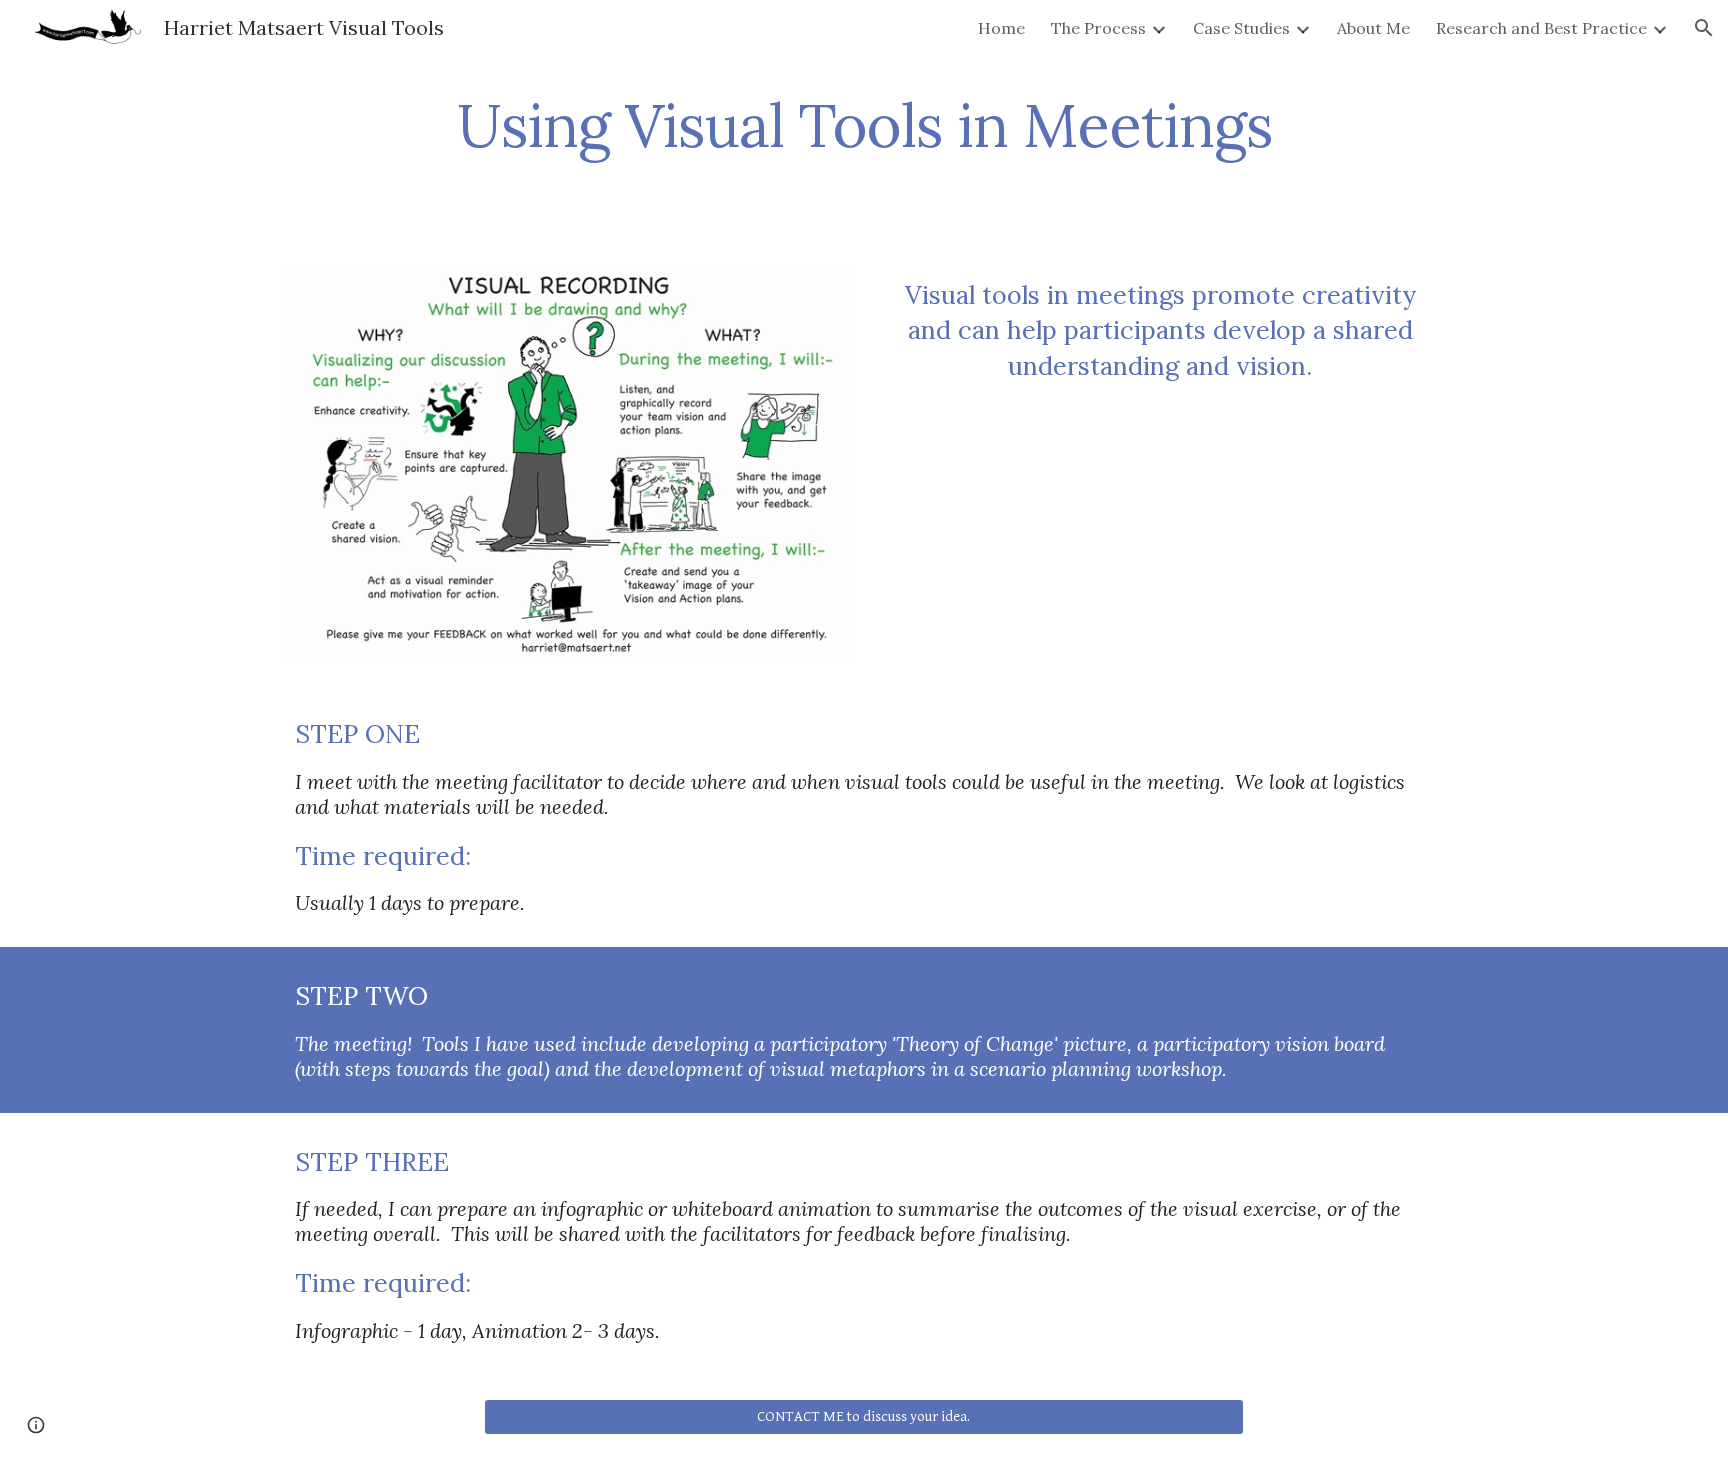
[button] (1704, 28)
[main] (864, 134)
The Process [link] (1098, 28)
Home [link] (1001, 28)
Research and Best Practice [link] (1541, 28)
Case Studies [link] (1241, 28)
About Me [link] (1373, 28)
